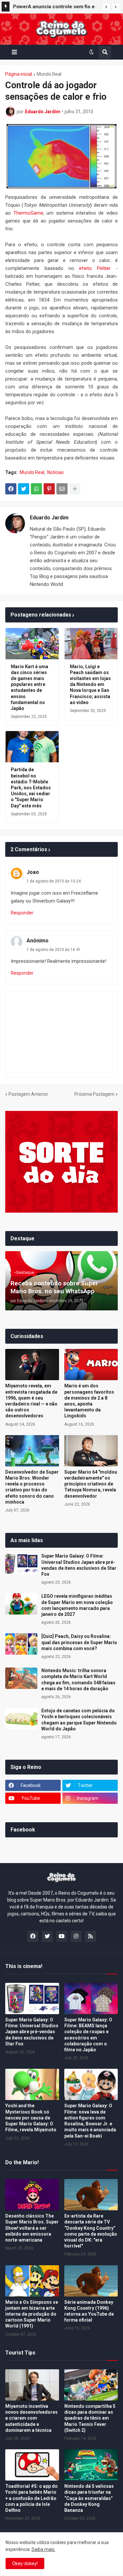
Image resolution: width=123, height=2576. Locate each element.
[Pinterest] (49, 489)
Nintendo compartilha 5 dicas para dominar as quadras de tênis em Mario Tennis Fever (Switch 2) (90, 2418)
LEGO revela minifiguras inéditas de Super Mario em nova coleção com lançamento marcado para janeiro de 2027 (77, 1605)
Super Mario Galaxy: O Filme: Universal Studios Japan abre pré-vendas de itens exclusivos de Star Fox (79, 1565)
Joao (33, 872)
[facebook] (33, 1936)
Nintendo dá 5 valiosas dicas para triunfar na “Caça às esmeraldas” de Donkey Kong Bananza (89, 2498)
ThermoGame (28, 213)
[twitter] (47, 1936)
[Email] (62, 489)
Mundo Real (49, 74)
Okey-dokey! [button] (25, 2563)
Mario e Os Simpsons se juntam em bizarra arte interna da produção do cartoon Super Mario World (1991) (32, 2314)
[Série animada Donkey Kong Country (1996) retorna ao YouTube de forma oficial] (91, 2281)
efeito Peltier (95, 268)
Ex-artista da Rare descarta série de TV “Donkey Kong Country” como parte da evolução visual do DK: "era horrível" (91, 2231)
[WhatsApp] (36, 489)
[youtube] (62, 1936)
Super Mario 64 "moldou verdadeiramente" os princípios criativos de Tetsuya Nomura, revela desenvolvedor (91, 1484)
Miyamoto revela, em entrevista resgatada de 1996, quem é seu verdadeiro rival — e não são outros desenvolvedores (31, 1401)
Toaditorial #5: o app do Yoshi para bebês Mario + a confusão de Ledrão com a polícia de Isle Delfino (31, 2498)
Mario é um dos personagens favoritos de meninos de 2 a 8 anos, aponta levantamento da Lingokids (89, 1401)
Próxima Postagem (94, 1094)
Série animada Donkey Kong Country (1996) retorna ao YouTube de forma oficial (89, 2311)
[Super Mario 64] (91, 1451)
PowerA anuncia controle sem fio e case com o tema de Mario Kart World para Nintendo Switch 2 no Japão (54, 8)
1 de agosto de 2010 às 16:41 (54, 950)
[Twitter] (24, 489)
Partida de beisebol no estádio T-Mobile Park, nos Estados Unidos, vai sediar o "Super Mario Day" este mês (31, 788)
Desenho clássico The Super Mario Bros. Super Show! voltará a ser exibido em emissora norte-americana (32, 2228)
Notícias (55, 472)
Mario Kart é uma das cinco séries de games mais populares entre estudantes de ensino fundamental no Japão (30, 687)
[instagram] (76, 1936)
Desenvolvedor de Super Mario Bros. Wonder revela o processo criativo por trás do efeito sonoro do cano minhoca (32, 1487)
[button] (106, 7)
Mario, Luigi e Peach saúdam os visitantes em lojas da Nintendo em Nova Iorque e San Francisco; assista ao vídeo (90, 684)
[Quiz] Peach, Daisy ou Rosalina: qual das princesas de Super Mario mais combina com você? (79, 1642)
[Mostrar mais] (75, 489)
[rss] (91, 1936)
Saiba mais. (43, 2549)
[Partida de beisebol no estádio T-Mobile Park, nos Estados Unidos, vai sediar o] (32, 747)
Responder (22, 913)
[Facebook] (11, 489)
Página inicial (19, 74)
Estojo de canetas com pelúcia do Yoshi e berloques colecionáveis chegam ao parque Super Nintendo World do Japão (79, 1720)
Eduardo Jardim (49, 518)
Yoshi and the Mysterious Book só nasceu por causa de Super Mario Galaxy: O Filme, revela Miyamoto (31, 2118)
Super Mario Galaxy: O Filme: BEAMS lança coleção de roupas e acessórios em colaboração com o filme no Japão (88, 2035)
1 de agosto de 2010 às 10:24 (54, 881)
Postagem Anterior (28, 1094)
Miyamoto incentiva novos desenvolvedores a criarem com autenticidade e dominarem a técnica (31, 2418)
